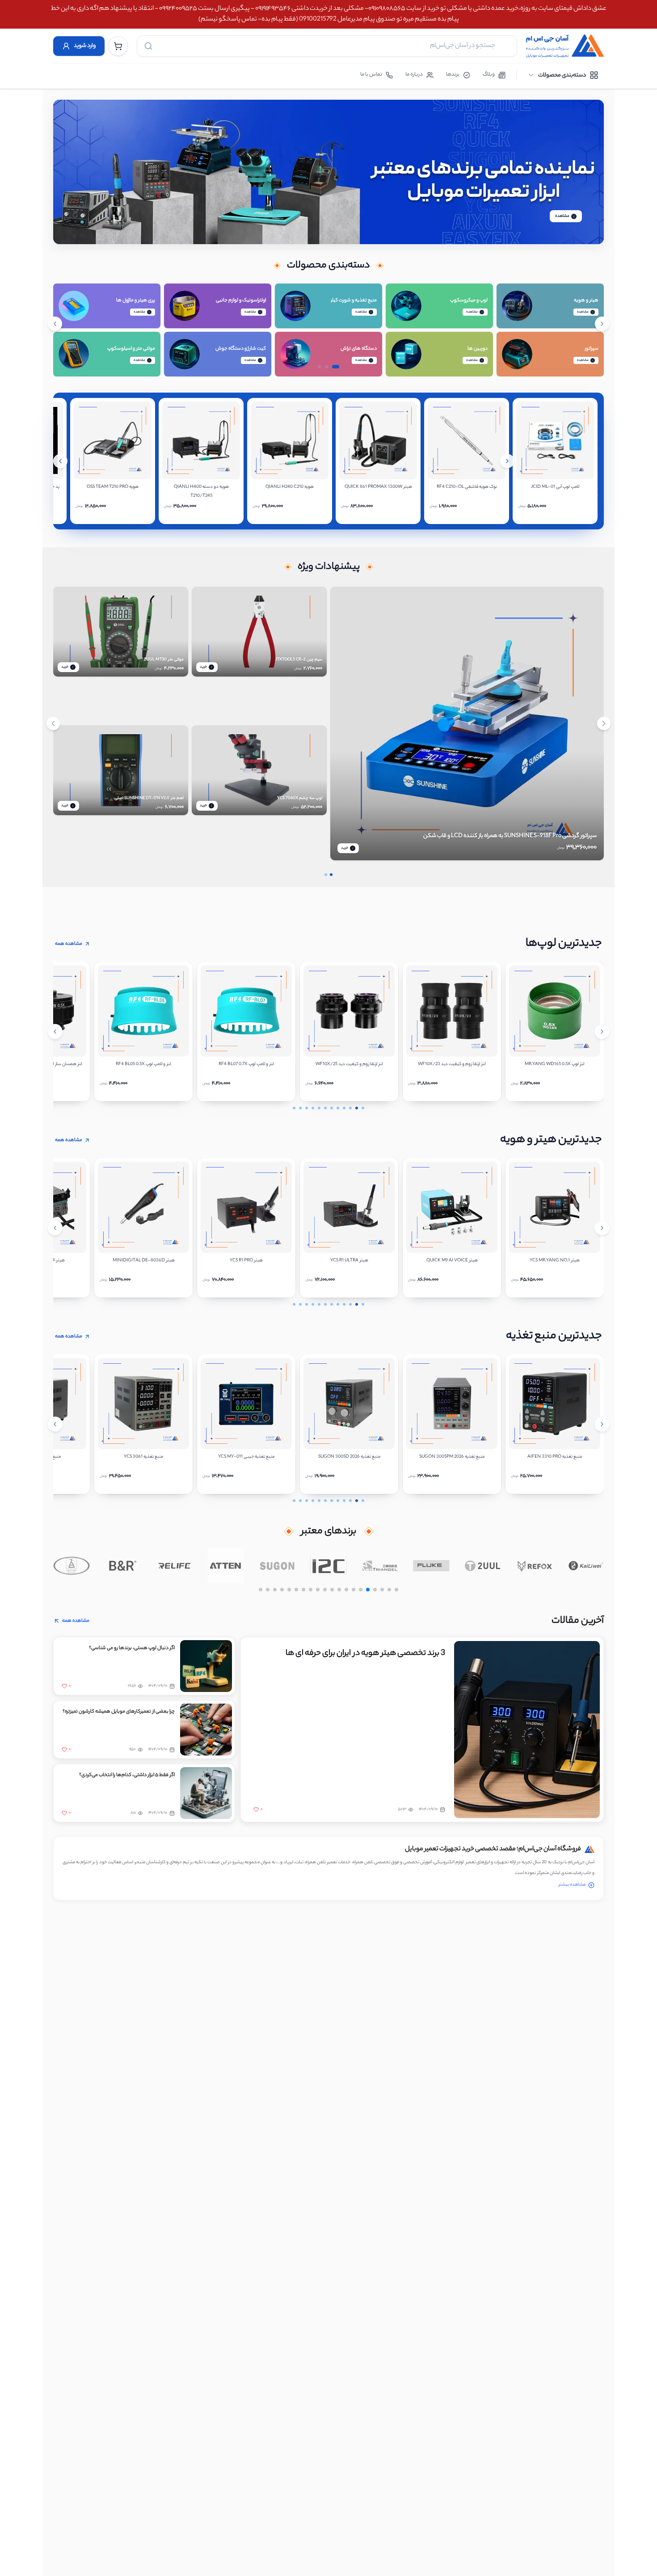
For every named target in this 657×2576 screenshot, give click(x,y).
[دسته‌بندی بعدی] (602, 324)
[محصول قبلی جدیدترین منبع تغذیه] (55, 1424)
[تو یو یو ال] (483, 1565)
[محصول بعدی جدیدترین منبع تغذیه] (602, 1424)
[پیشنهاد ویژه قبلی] (53, 723)
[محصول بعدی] (507, 461)
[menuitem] (563, 75)
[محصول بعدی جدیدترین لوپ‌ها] (602, 1032)
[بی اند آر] (123, 1565)
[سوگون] (277, 1565)
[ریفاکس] (534, 1565)
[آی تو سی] (329, 1565)
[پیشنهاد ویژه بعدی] (604, 723)
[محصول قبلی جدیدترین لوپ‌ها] (55, 1032)
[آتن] (225, 1565)
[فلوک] (432, 1565)
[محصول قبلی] (60, 461)
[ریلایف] (174, 1565)
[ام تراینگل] (380, 1565)
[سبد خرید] (118, 46)
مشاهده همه (69, 944)
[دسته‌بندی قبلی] (55, 324)
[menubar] (563, 75)
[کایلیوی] (586, 1565)
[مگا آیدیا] (71, 1565)
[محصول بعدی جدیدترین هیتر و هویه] (602, 1228)
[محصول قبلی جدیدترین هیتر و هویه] (55, 1228)
